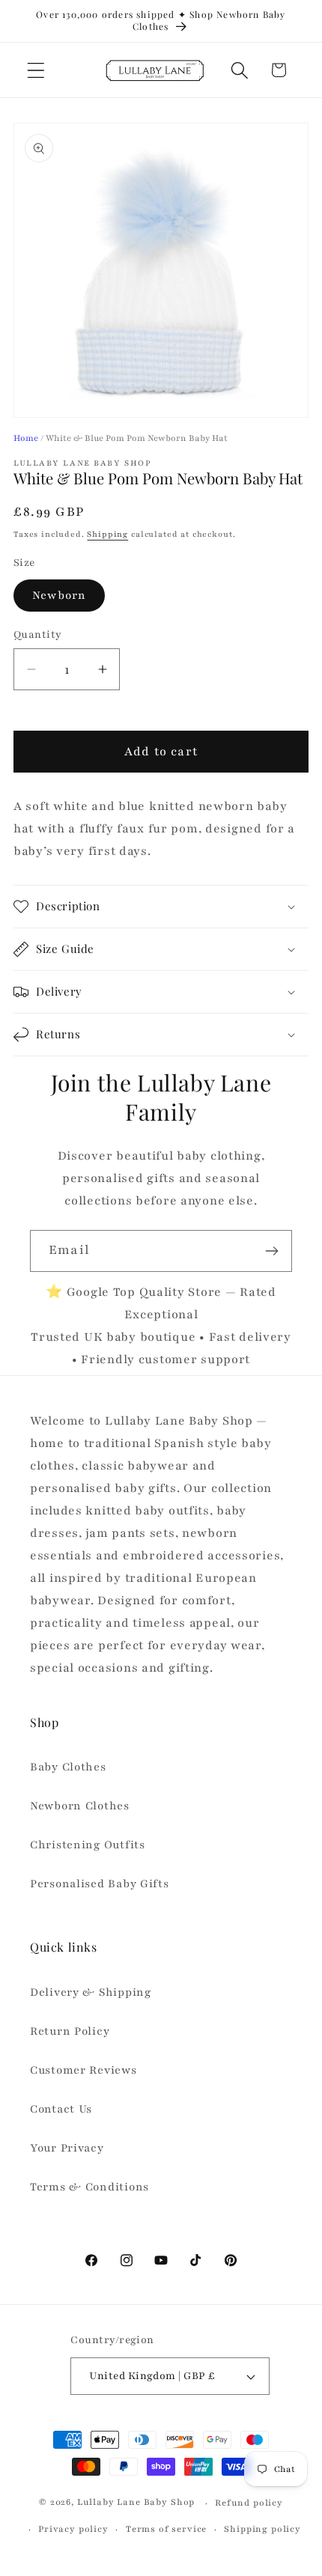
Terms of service (166, 2529)
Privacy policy (73, 2529)
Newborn (59, 595)
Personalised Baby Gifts (100, 1884)
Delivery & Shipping (91, 1992)
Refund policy (249, 2503)
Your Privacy (67, 2148)
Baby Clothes (68, 1767)
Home (26, 438)
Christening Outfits (88, 1845)
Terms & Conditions (89, 2187)
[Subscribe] (271, 1251)
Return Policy (70, 2031)
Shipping (107, 534)
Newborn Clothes (80, 1806)
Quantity (38, 634)
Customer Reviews (83, 2070)
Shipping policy (262, 2529)
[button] (36, 70)
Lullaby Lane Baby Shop (136, 2503)
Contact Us (61, 2109)
